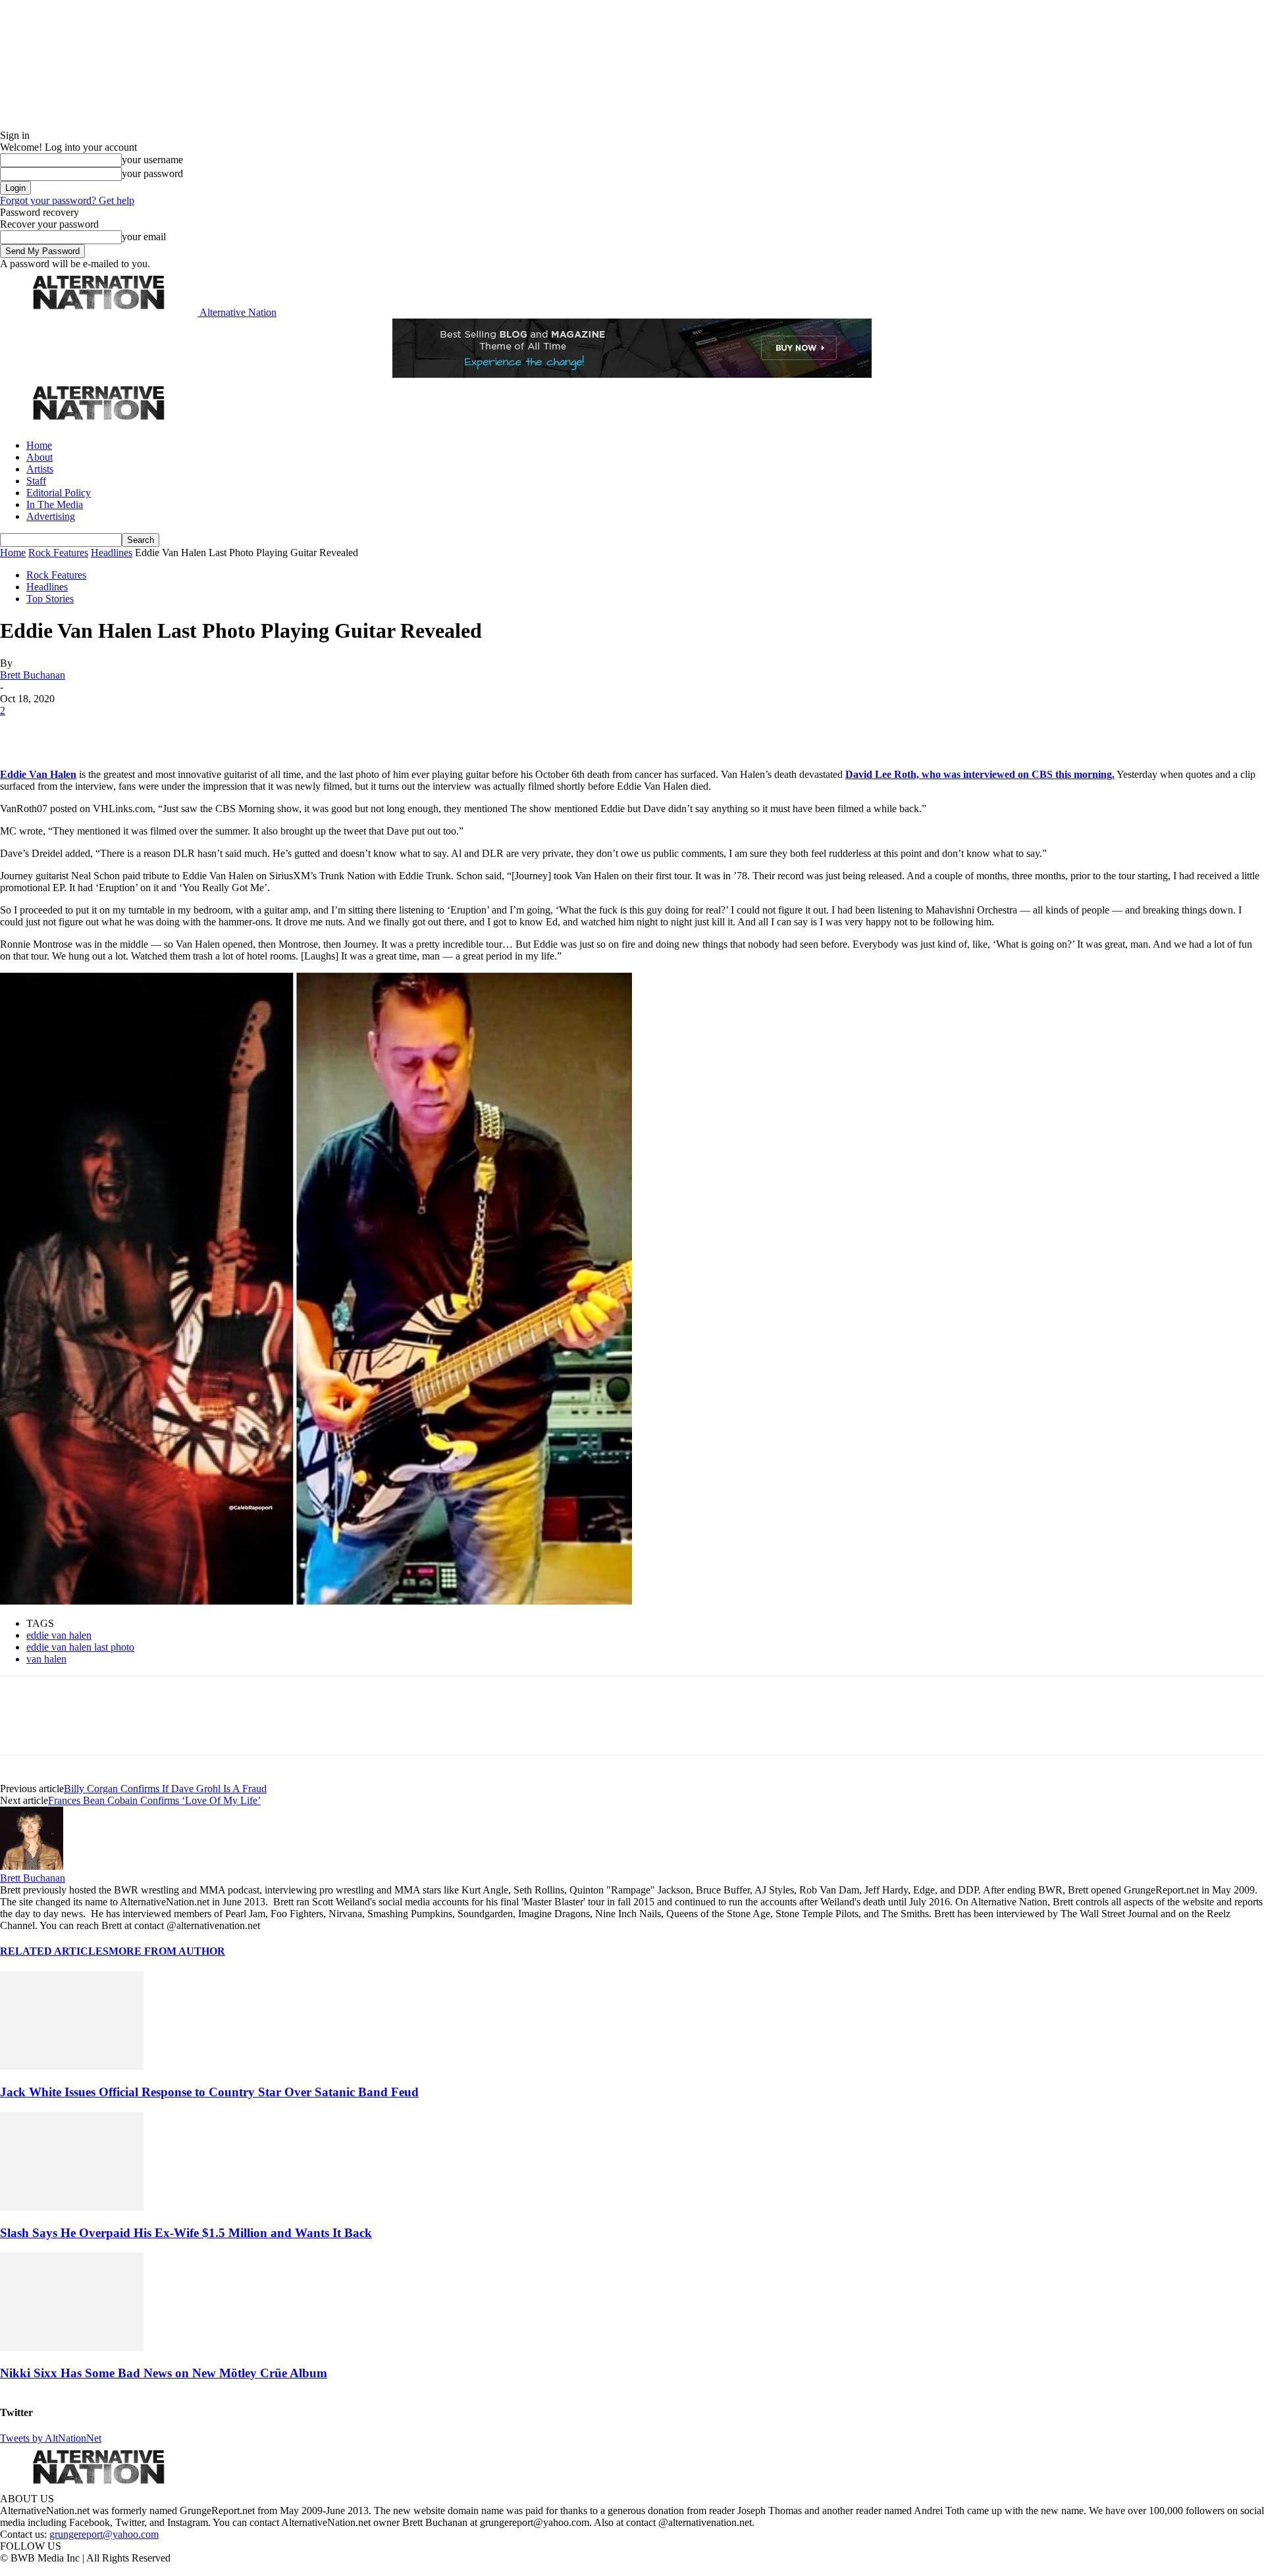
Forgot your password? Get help (67, 200)
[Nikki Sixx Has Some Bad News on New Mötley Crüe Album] (72, 2347)
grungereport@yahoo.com (104, 2534)
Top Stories (50, 599)
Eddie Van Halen (38, 774)
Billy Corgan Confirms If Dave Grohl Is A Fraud (165, 1789)
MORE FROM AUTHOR (167, 1951)
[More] (207, 731)
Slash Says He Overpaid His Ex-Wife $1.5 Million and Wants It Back (186, 2233)
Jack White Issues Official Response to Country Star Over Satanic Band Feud (209, 2092)
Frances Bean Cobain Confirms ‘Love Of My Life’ (154, 1800)
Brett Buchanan (33, 675)
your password (152, 173)
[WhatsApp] (159, 731)
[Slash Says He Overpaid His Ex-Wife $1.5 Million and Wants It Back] (72, 2207)
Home (39, 445)
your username (152, 160)
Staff (36, 481)
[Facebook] (21, 731)
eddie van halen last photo (80, 1647)
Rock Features (58, 553)
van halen (46, 1659)
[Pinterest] (113, 731)
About (39, 457)
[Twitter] (67, 731)
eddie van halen (59, 1635)
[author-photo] (32, 1866)
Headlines (112, 553)
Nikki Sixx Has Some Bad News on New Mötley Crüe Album (164, 2373)
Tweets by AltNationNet (51, 2438)
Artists (40, 469)
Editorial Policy (59, 493)
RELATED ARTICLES (54, 1951)
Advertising (51, 516)
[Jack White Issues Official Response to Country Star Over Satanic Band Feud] (72, 2066)
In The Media (55, 504)
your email (144, 237)
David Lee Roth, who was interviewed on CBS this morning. (980, 774)
